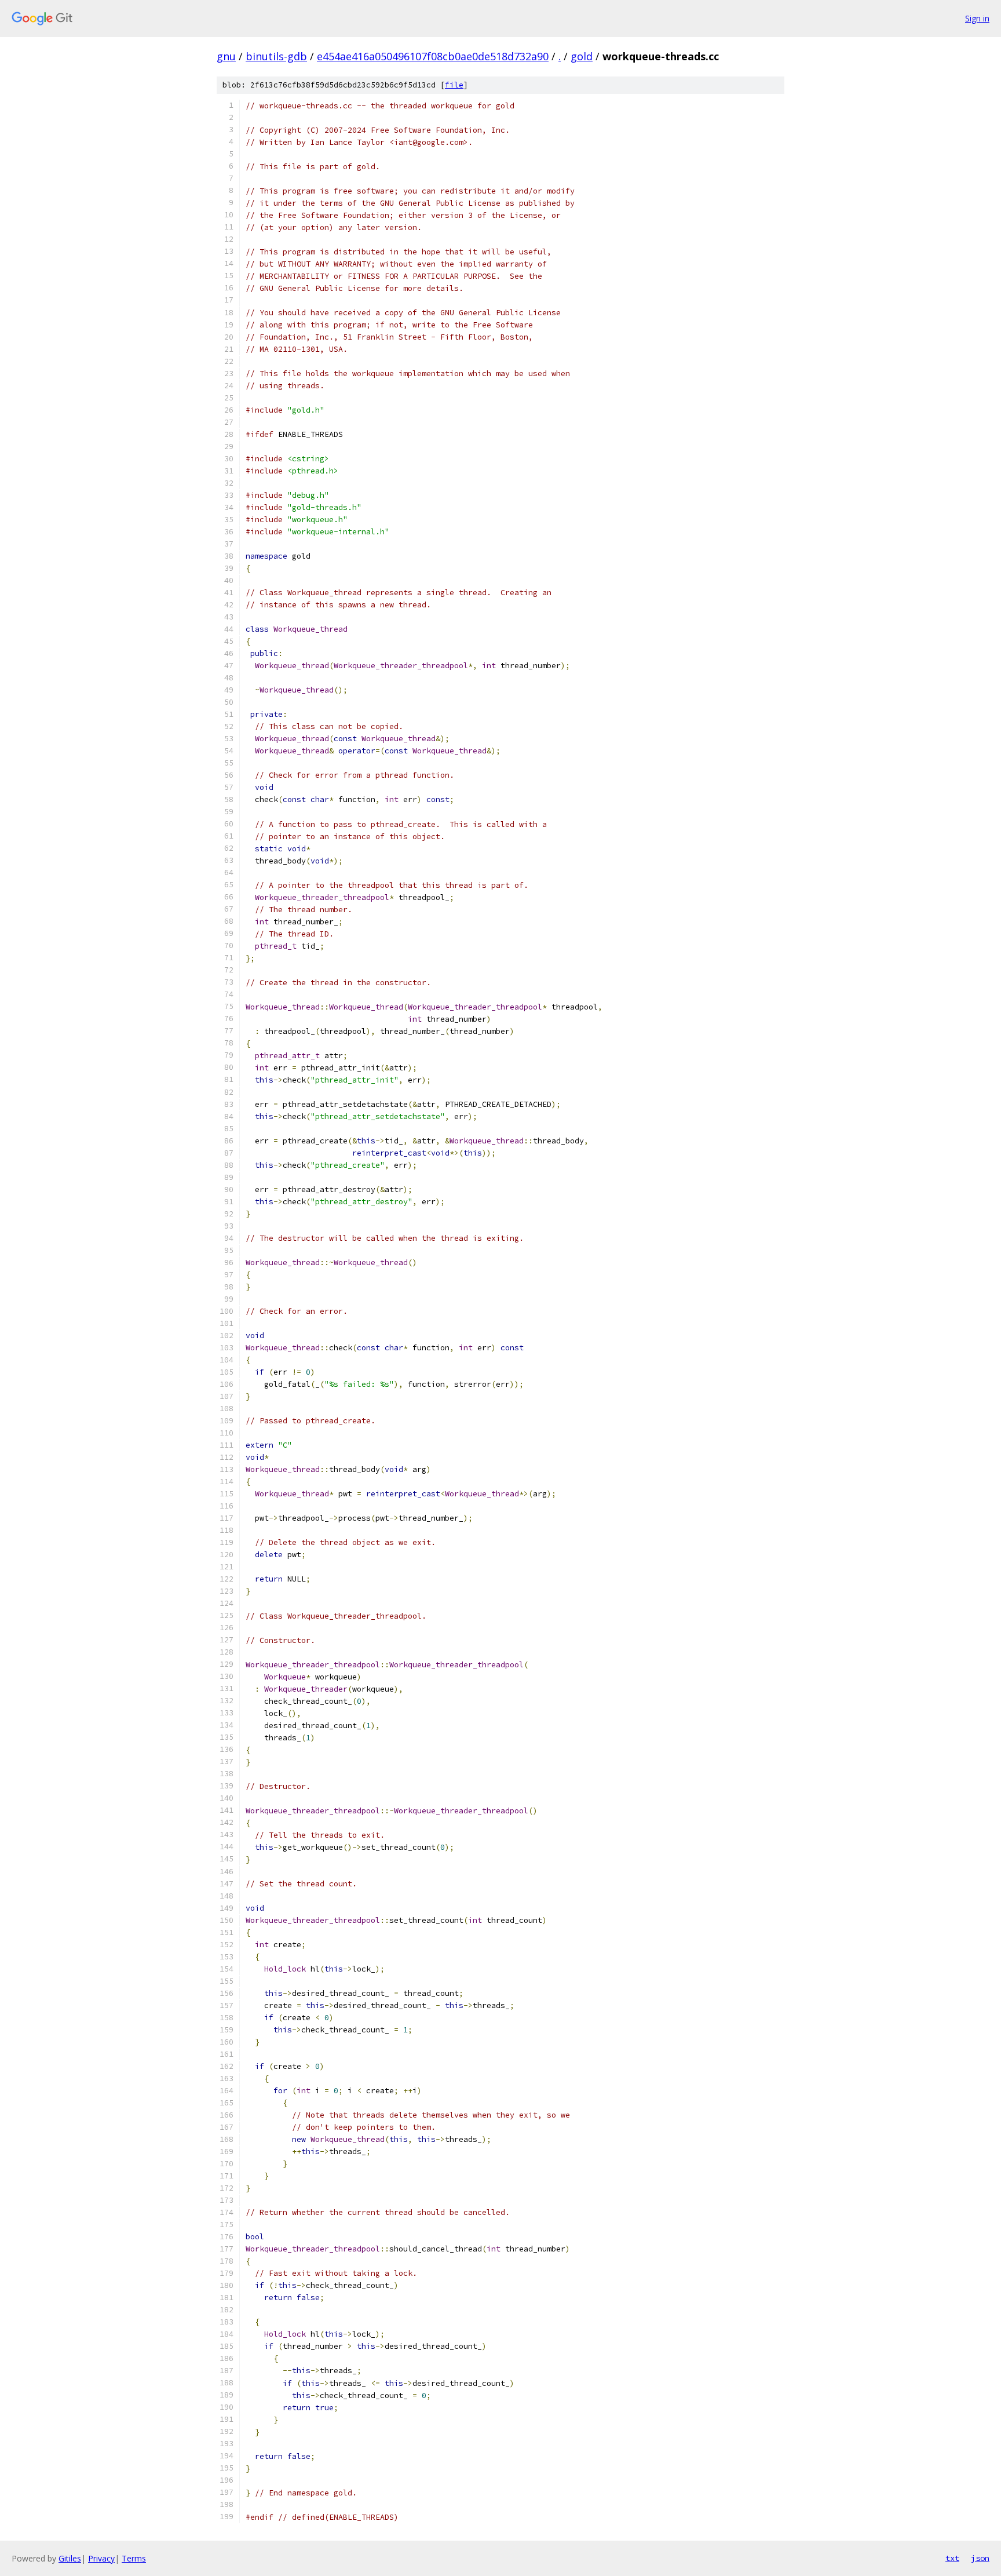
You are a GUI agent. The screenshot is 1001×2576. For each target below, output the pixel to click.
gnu (226, 56)
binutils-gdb (276, 56)
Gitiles (70, 2558)
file (454, 85)
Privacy (101, 2558)
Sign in (977, 18)
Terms (134, 2558)
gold (582, 56)
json (980, 2558)
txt (952, 2558)
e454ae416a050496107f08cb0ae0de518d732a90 (433, 56)
